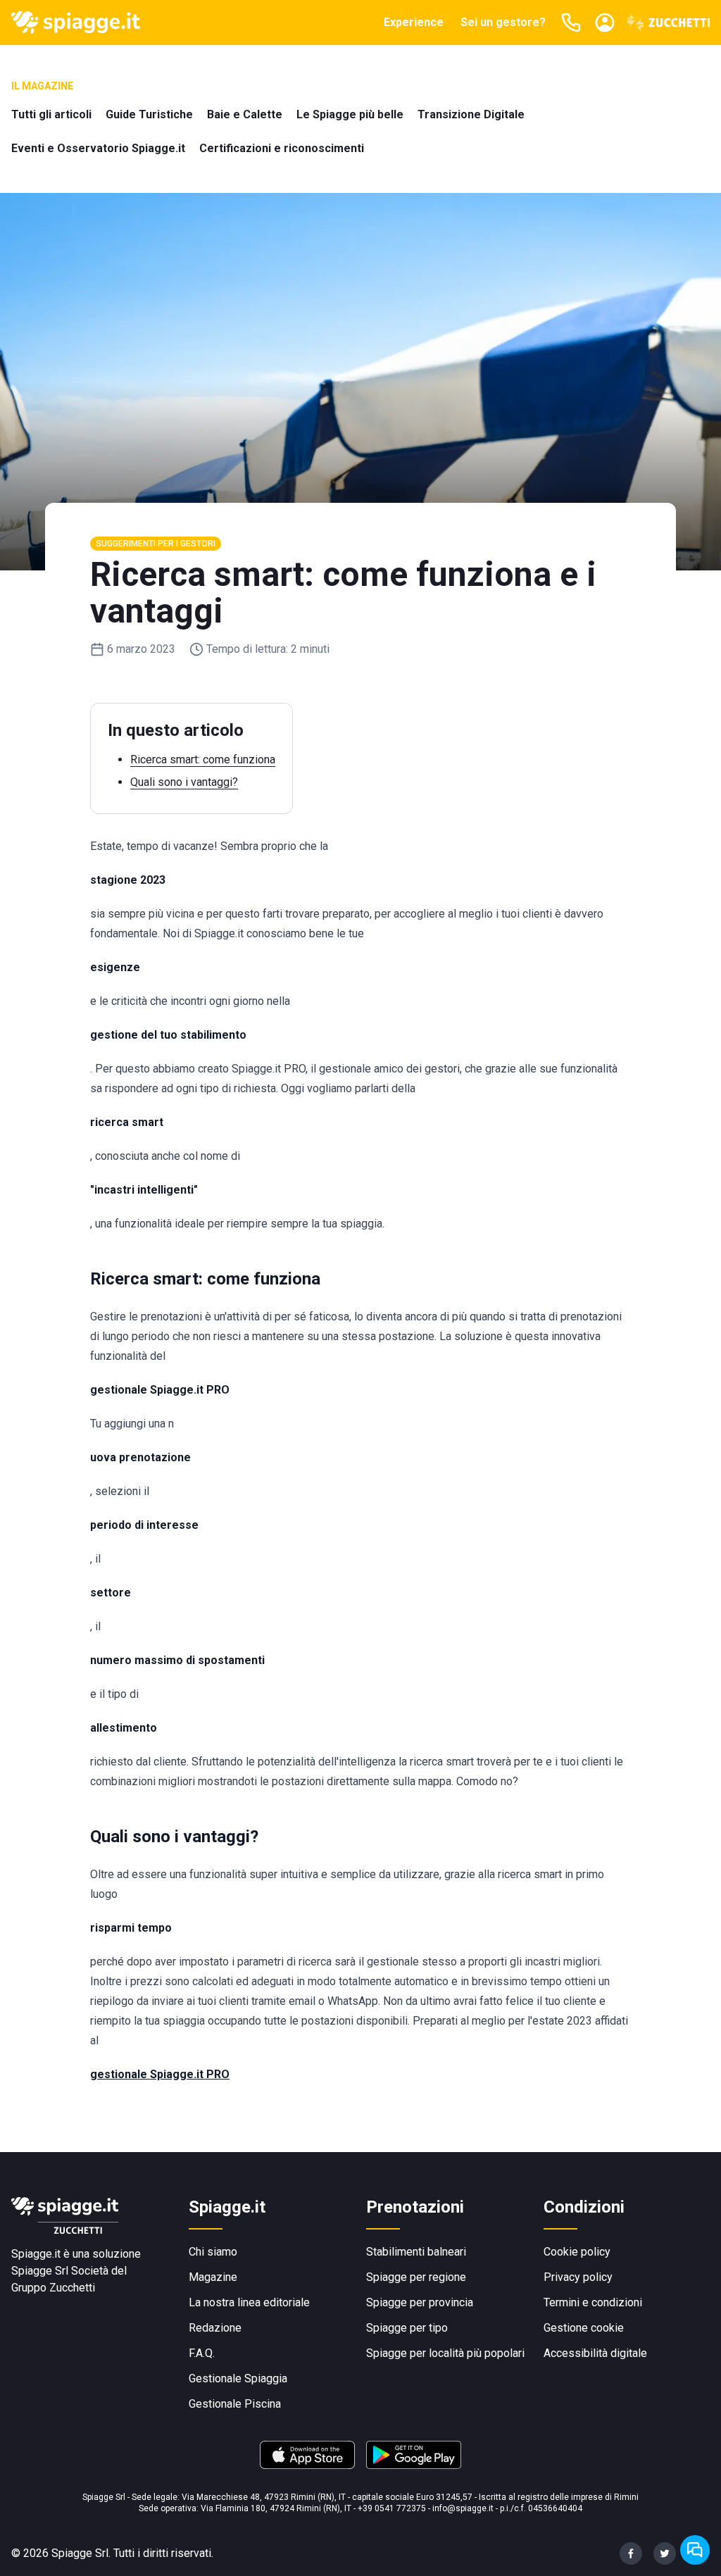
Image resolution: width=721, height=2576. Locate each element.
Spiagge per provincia (420, 2302)
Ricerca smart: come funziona (203, 759)
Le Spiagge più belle (350, 114)
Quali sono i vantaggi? (184, 782)
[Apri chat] (695, 2550)
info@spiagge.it (463, 2508)
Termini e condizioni (593, 2302)
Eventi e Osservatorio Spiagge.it (98, 148)
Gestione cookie (584, 2328)
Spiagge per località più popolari (445, 2353)
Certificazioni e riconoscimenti (282, 148)
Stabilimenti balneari (416, 2252)
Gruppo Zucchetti (53, 2288)
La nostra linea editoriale (249, 2302)
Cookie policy (577, 2252)
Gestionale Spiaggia (238, 2378)
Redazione (215, 2328)
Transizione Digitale (471, 114)
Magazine (213, 2277)
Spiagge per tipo (407, 2328)
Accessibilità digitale (595, 2353)
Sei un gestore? (503, 22)
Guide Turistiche (149, 114)
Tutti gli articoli (51, 114)
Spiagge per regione (416, 2277)
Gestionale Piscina (235, 2404)
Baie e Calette (245, 114)
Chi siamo (213, 2252)
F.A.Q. (202, 2353)
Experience (414, 22)
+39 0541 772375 (392, 2508)
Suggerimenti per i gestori (156, 544)
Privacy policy (578, 2277)
